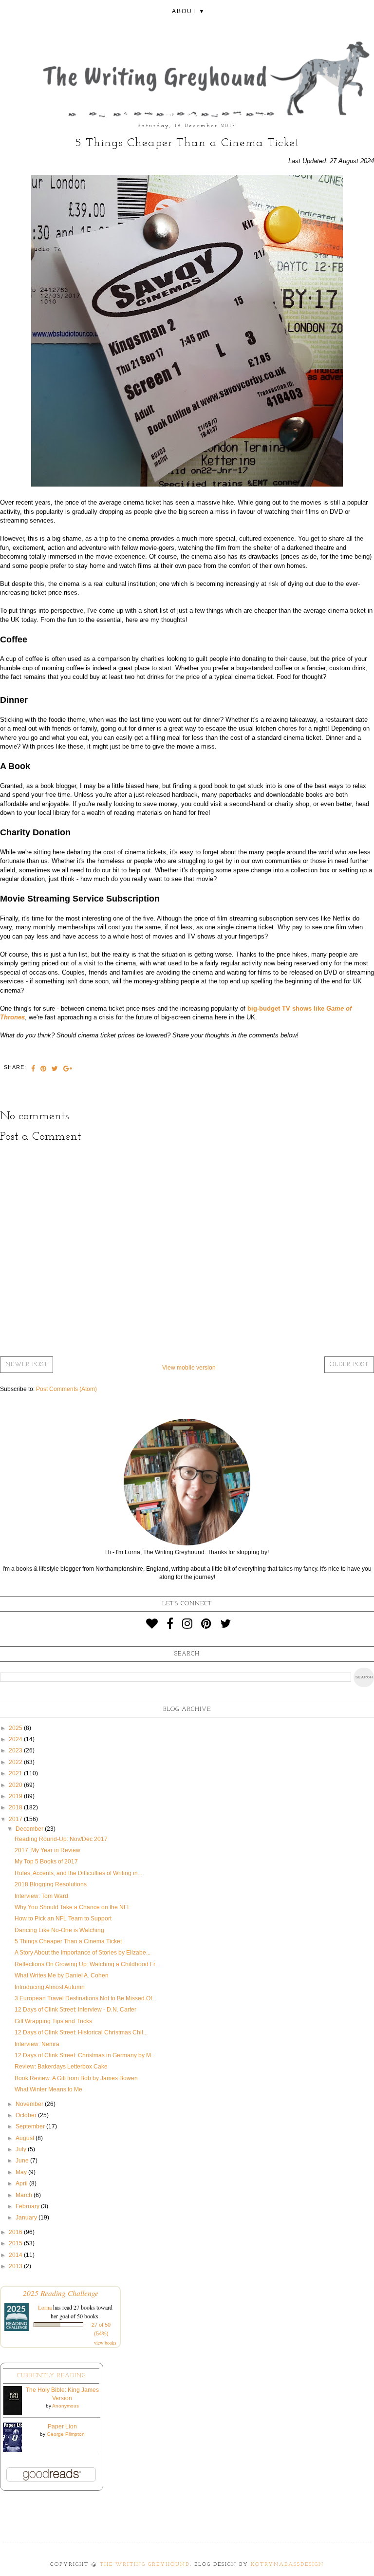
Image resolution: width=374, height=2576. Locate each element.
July (22, 2149)
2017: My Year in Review (47, 1850)
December (30, 1829)
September (31, 2126)
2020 (16, 1785)
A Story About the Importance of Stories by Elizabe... (83, 1953)
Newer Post (27, 1365)
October (27, 2115)
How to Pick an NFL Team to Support (63, 1918)
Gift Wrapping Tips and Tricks (53, 2021)
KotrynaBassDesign (287, 2565)
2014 (16, 2255)
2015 (16, 2243)
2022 (16, 1762)
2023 (16, 1750)
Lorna (45, 2307)
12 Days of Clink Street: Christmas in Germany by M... (85, 2055)
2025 (16, 1728)
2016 (16, 2232)
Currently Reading (51, 2376)
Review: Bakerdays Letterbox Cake (61, 2067)
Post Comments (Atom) (66, 1389)
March (25, 2195)
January (27, 2218)
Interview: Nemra (37, 2044)
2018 (16, 1807)
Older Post (349, 1365)
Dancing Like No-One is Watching (59, 1930)
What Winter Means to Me (48, 2089)
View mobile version (189, 1368)
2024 (16, 1739)
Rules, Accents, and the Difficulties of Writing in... (78, 1873)
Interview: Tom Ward (41, 1896)
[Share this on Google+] (68, 1070)
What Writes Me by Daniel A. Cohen (62, 1975)
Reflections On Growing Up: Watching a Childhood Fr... (87, 1964)
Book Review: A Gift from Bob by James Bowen (76, 2078)
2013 (16, 2266)
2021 (16, 1773)
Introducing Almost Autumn (50, 1987)
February (28, 2206)
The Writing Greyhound (145, 2565)
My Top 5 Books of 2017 (46, 1861)
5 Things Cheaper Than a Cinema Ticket (68, 1941)
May (22, 2172)
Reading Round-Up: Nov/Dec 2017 (61, 1839)
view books (105, 2343)
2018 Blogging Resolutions (51, 1884)
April (22, 2183)
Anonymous (65, 2406)
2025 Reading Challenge (61, 2293)
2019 (16, 1796)
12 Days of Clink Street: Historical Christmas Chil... (81, 2032)
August (26, 2138)
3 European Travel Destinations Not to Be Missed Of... (85, 1998)
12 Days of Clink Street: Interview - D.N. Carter (75, 2010)
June (23, 2161)
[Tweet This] (55, 1070)
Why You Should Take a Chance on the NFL (73, 1907)
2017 (16, 1819)
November (30, 2104)
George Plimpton (66, 2434)
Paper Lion (62, 2426)
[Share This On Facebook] (33, 1070)
